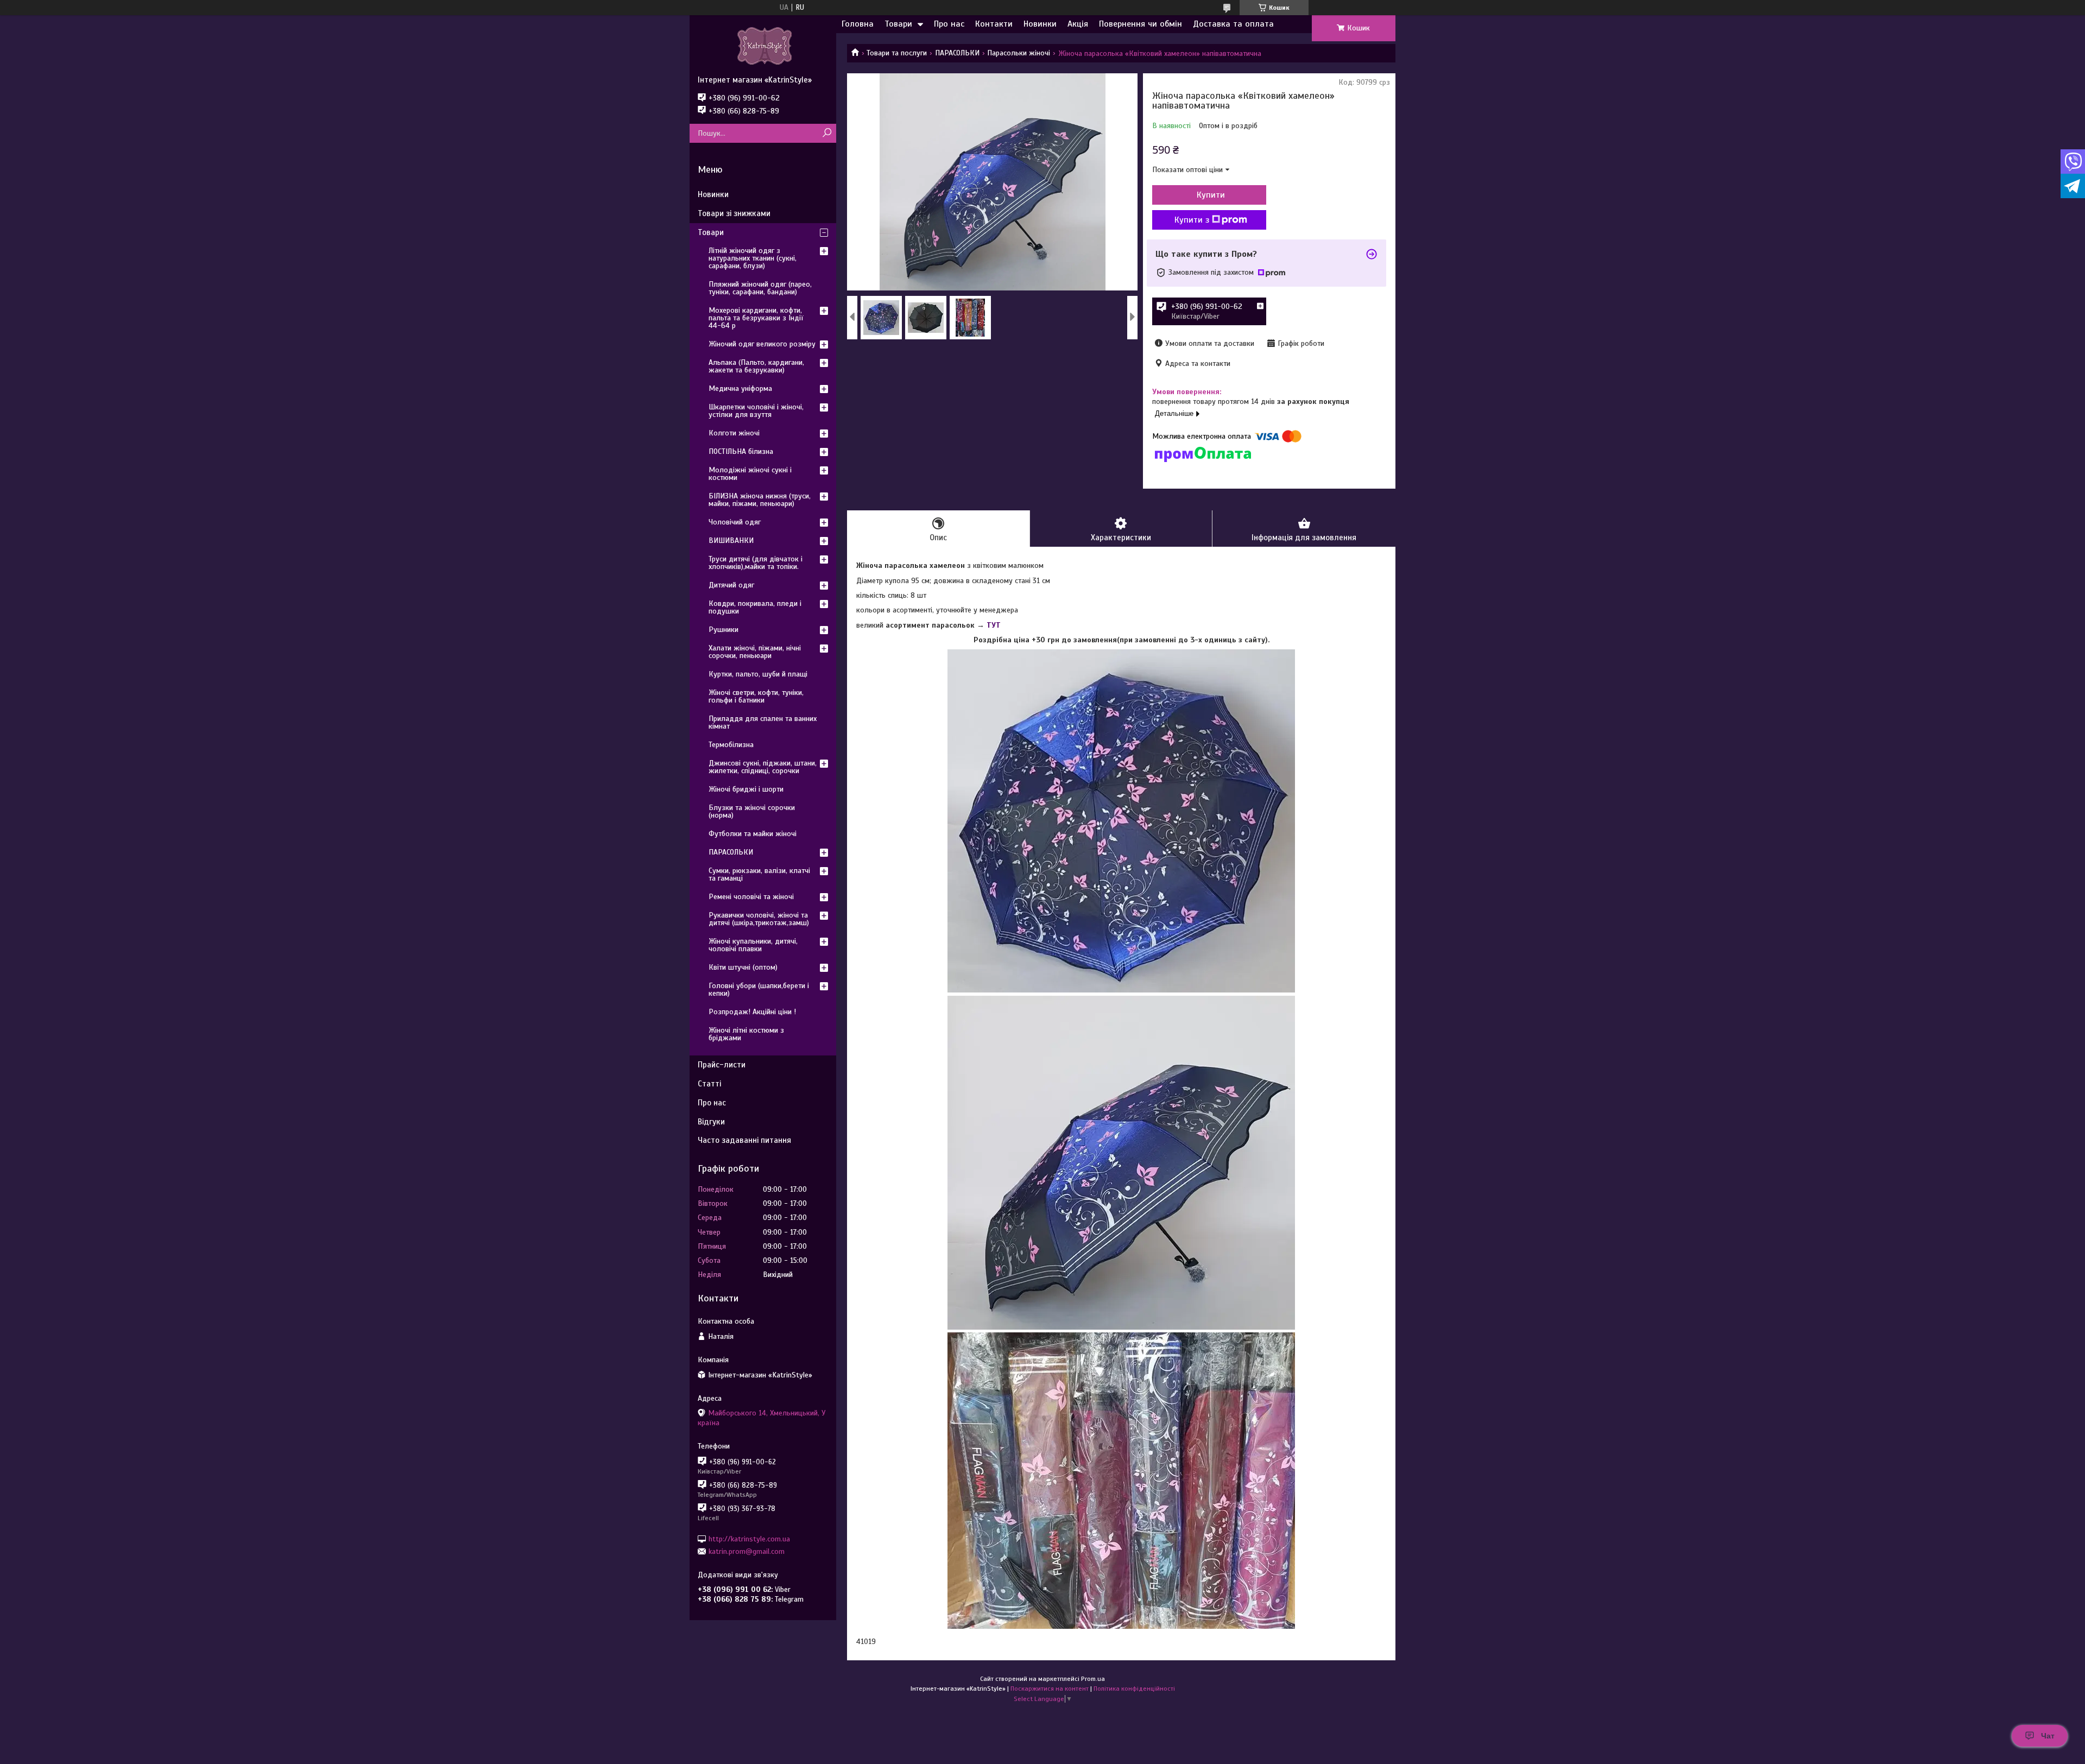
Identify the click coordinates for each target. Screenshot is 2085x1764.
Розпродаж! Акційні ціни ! (752, 1012)
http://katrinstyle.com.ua (749, 1538)
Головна (858, 24)
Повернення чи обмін (1141, 24)
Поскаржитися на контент (1050, 1689)
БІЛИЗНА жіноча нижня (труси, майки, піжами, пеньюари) (760, 500)
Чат (2048, 1736)
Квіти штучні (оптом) (743, 967)
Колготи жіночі (734, 433)
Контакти (994, 24)
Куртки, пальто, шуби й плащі (758, 674)
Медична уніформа (740, 388)
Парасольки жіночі (1019, 53)
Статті (709, 1084)
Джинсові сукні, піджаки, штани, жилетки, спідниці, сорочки (763, 767)
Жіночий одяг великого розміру (762, 344)
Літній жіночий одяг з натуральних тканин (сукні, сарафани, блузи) (753, 258)
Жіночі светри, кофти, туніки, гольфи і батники (756, 696)
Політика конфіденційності (1134, 1689)
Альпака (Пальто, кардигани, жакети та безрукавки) (756, 366)
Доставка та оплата (1233, 24)
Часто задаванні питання (744, 1140)
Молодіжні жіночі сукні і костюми (750, 474)
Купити (1211, 195)
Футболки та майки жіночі (753, 834)
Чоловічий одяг (735, 522)
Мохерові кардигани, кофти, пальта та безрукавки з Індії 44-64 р (756, 318)
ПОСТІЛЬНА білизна (741, 451)
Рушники (724, 630)
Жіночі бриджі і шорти (746, 789)
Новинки (1040, 24)
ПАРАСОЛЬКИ (957, 53)
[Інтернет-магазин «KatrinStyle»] (763, 45)
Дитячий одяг (731, 585)
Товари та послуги (897, 53)
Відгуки (711, 1122)
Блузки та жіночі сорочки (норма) (752, 811)
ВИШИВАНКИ (731, 540)
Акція (1078, 24)
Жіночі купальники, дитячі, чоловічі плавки (753, 945)
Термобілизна (731, 745)
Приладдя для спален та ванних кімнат (763, 722)
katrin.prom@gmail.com (747, 1551)
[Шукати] (827, 133)
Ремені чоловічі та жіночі (751, 897)
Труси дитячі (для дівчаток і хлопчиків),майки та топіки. (756, 563)
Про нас (949, 24)
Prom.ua (1093, 1679)
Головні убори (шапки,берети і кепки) (759, 990)
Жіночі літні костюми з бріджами (746, 1034)
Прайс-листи (722, 1065)
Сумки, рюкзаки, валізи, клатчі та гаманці (759, 874)
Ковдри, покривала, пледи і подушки (755, 607)
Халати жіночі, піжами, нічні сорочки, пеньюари (755, 652)
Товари (898, 24)
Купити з (1192, 220)
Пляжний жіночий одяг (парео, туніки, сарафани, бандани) (760, 288)
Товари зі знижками (734, 213)
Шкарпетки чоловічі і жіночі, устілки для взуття (756, 411)
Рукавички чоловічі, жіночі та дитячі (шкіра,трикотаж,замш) (759, 919)
